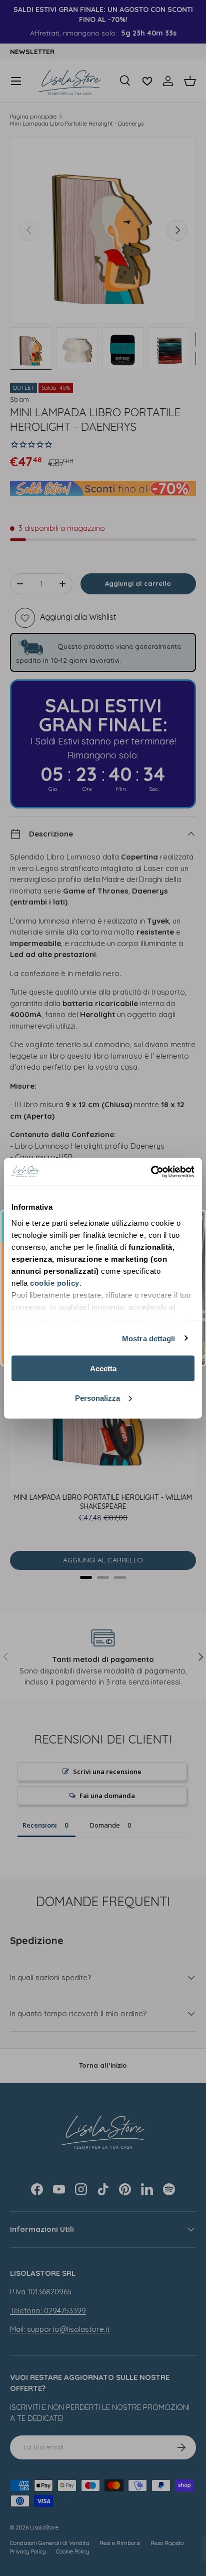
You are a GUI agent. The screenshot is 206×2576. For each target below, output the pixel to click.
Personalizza (97, 1398)
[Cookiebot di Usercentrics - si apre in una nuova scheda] (151, 1172)
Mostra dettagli (149, 1338)
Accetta (103, 1369)
